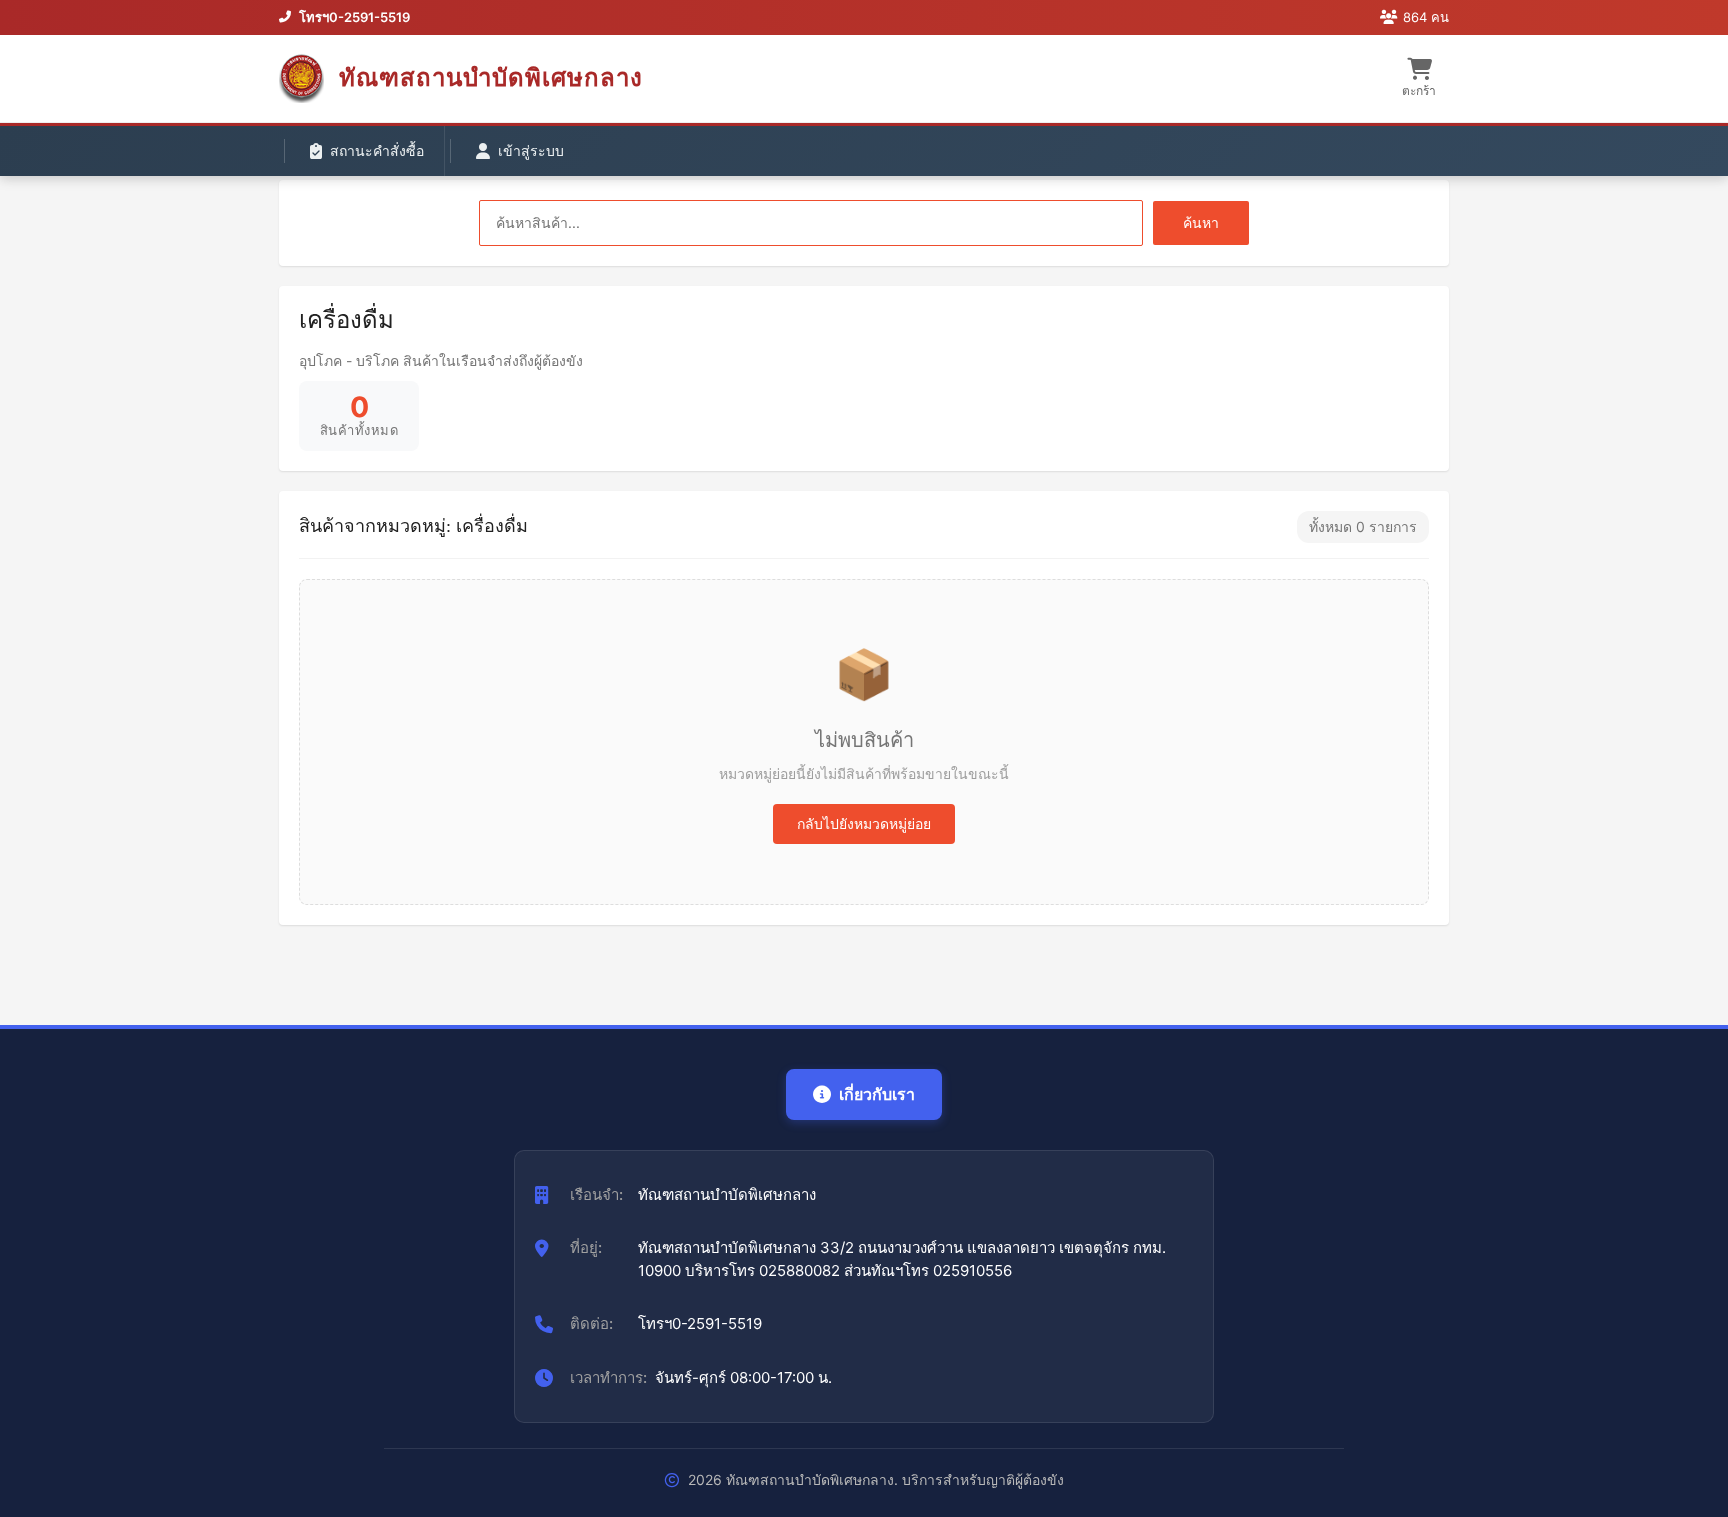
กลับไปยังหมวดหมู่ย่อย (864, 823)
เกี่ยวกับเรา (877, 1094)
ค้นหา (1201, 222)
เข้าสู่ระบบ (531, 150)
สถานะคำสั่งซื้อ (377, 150)
